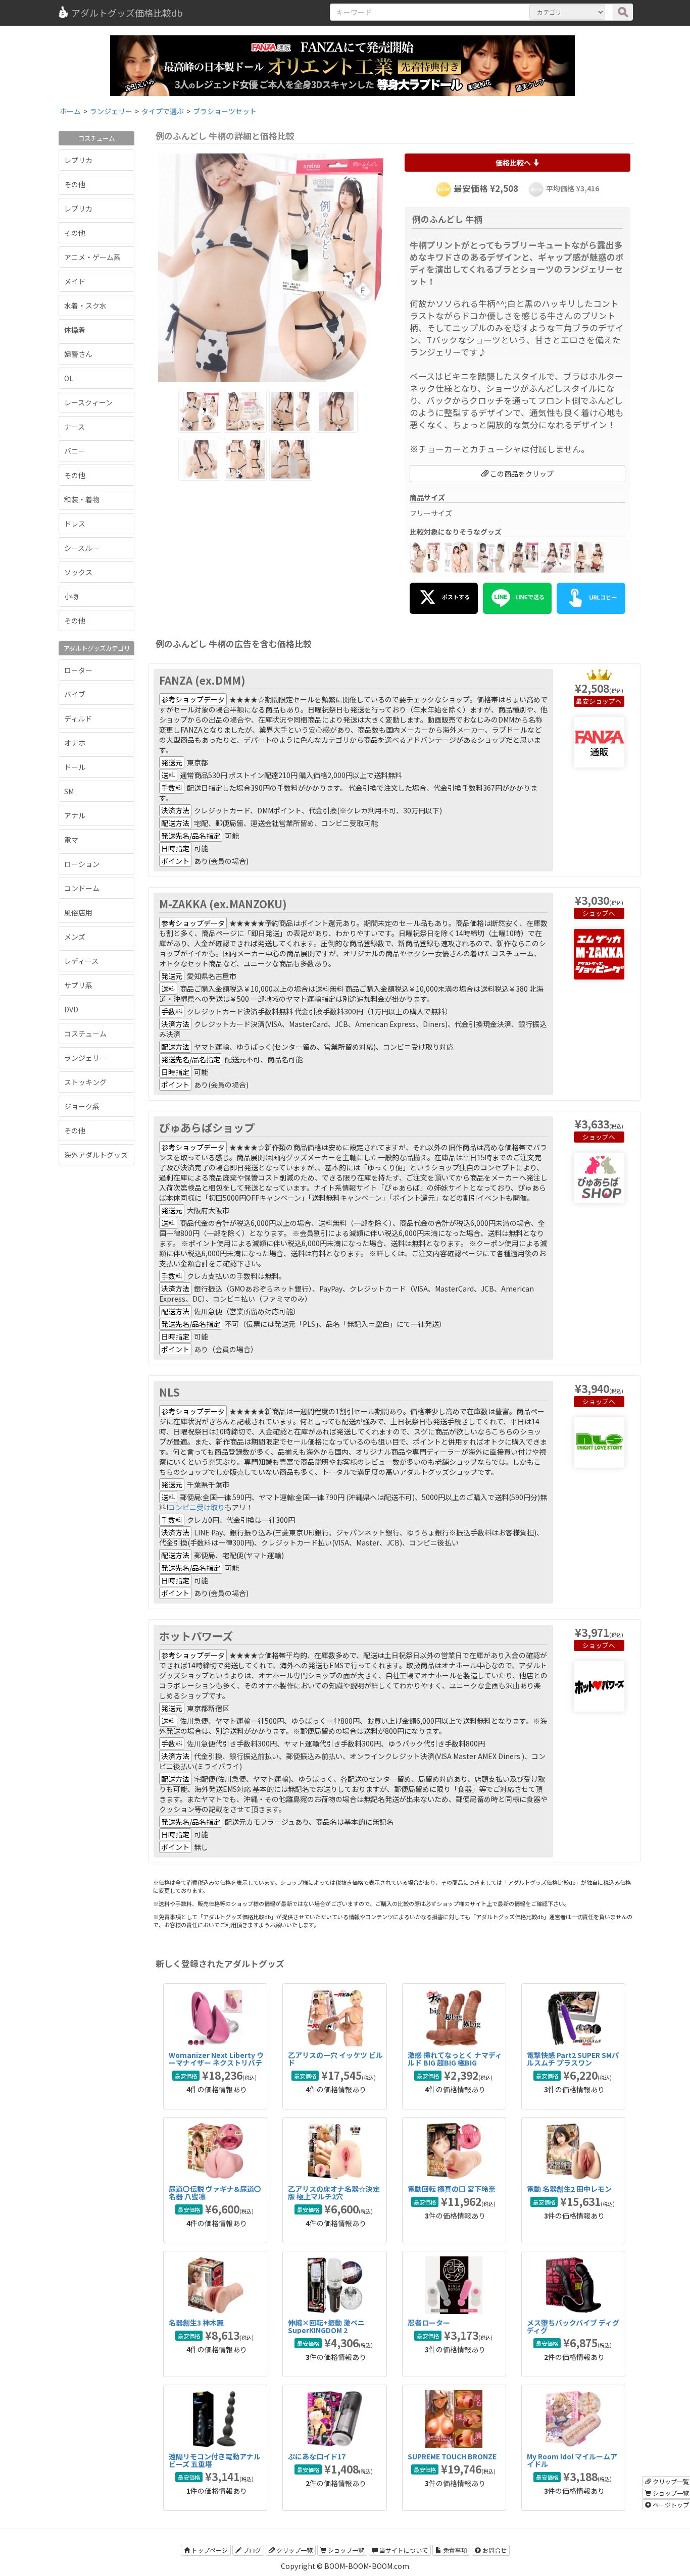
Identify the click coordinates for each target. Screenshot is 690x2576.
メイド (75, 281)
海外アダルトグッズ (96, 1155)
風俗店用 (78, 912)
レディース (81, 961)
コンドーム (82, 888)
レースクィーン (88, 402)
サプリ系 (78, 985)
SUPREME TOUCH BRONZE (452, 2456)
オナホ (75, 743)
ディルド (78, 718)
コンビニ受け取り (196, 1507)
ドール (75, 767)
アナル (75, 815)
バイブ (75, 694)
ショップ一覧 (345, 2550)
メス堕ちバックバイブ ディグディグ (573, 2326)
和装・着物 (82, 499)
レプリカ (78, 160)
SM (69, 791)
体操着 (75, 330)
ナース (75, 427)
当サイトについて (403, 2550)
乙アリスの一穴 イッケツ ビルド (335, 2059)
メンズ (75, 937)
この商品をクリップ (521, 474)
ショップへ (605, 701)
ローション (82, 864)
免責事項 (454, 2550)
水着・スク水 (85, 305)
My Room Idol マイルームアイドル (572, 2460)
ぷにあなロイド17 (317, 2456)
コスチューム (85, 1034)
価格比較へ (514, 163)
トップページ (209, 2550)
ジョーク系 (82, 1106)
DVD (71, 1009)
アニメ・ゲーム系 (92, 257)
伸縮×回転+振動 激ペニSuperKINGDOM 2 (326, 2326)
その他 (75, 184)
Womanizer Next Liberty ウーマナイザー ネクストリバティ (216, 2063)
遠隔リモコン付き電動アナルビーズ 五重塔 (215, 2460)
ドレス (75, 524)
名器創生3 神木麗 (196, 2323)
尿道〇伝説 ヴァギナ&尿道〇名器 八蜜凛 (215, 2193)
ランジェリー (85, 1058)
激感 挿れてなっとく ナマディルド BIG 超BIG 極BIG (455, 2059)
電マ (71, 840)
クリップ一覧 (294, 2550)
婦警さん (78, 354)
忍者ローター (429, 2323)
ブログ (251, 2550)
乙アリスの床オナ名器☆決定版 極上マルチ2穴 (334, 2193)
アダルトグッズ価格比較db (127, 13)
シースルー (82, 548)
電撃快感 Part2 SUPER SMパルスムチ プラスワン (573, 2059)
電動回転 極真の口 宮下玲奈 (452, 2189)
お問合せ (494, 2550)
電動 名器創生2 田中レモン (569, 2189)
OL (69, 378)
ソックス (78, 572)
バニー (75, 451)
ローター (78, 670)
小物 (71, 596)
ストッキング (85, 1082)
